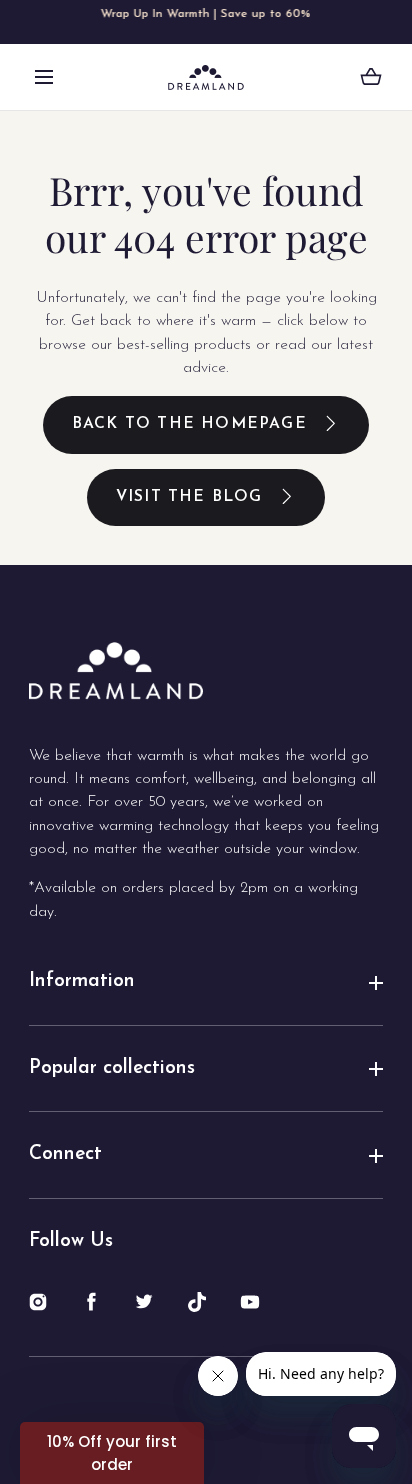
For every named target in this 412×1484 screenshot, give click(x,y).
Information (82, 981)
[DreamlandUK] (206, 77)
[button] (44, 77)
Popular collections (112, 1068)
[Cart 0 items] (371, 77)
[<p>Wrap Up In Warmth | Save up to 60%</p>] (206, 22)
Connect (65, 1154)
